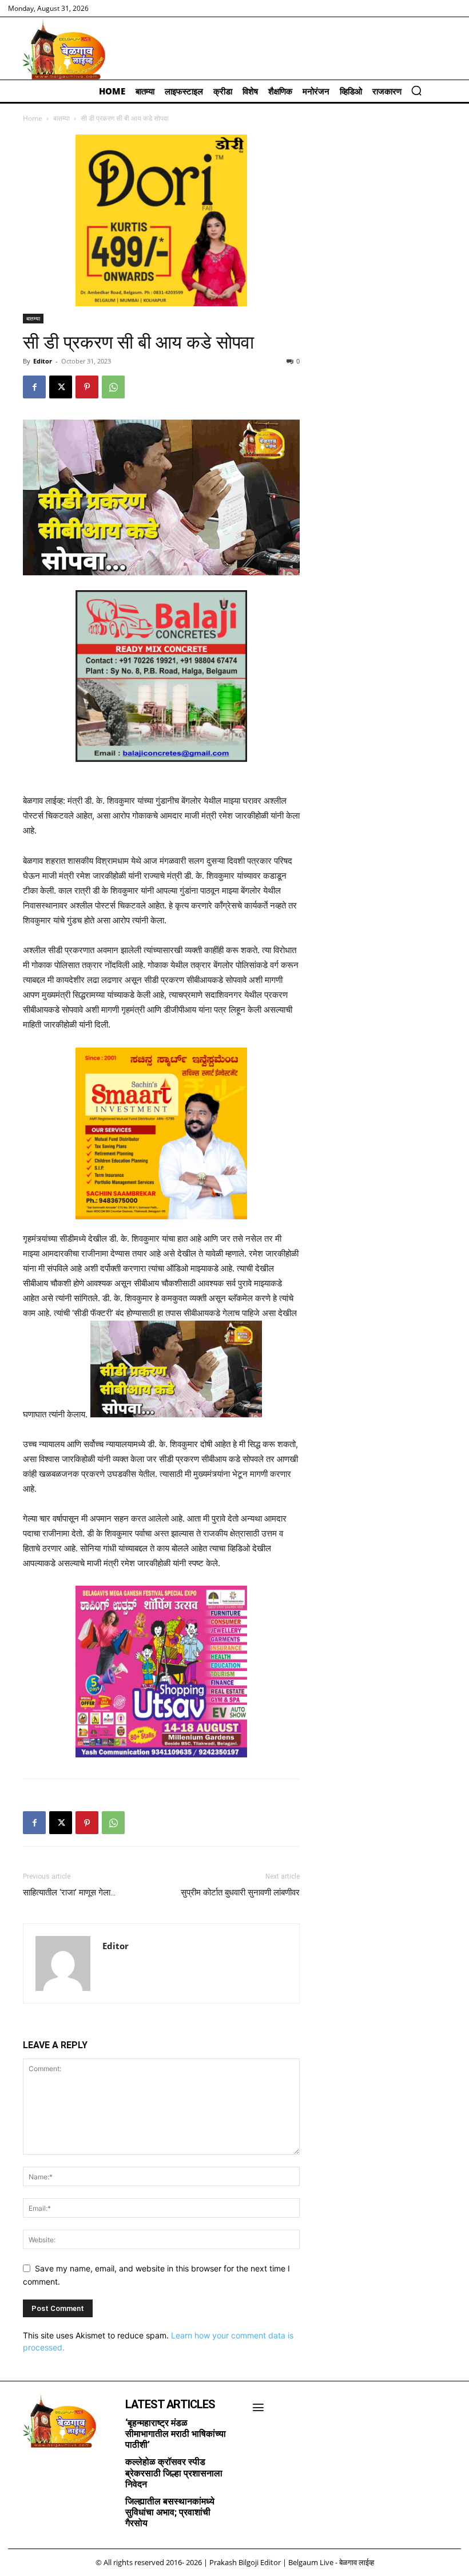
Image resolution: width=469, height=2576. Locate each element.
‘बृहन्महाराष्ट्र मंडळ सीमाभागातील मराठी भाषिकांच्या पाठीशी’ (176, 2434)
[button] (416, 90)
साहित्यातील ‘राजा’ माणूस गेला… (69, 1893)
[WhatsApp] (113, 387)
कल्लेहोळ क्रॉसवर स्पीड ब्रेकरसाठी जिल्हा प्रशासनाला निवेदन (174, 2473)
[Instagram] (37, 2467)
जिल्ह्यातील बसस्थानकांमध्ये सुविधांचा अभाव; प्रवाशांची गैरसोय (170, 2512)
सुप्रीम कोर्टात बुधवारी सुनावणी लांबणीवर (240, 1893)
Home (33, 118)
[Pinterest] (87, 387)
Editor (43, 361)
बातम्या (61, 118)
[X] (61, 387)
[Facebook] (34, 387)
